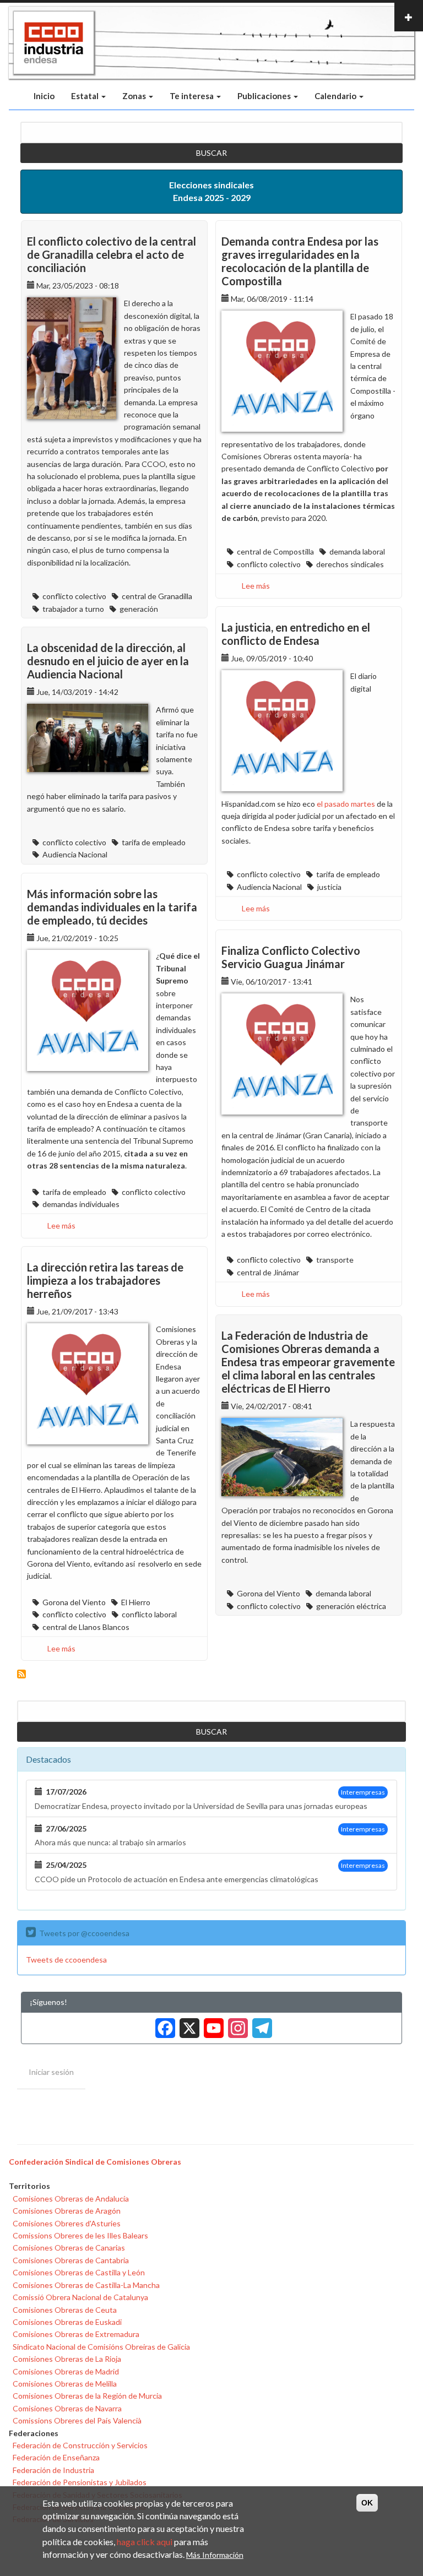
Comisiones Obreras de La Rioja (67, 2359)
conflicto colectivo (74, 596)
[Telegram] (260, 2024)
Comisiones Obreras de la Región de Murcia (87, 2396)
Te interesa (192, 96)
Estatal (86, 96)
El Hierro (136, 1602)
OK (367, 2503)
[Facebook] (163, 2024)
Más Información (215, 2555)
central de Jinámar (268, 1272)
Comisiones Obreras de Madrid (66, 2371)
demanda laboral (357, 551)
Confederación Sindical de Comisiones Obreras (95, 2162)
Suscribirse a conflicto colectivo (21, 1674)
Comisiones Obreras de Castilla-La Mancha (86, 2285)
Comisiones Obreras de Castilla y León (79, 2272)
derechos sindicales (350, 564)
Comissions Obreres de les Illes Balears (80, 2235)
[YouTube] (211, 2024)
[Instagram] (236, 2024)
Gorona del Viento (74, 1602)
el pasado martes (346, 804)
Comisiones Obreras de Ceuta (65, 2310)
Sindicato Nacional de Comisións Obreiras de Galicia (101, 2347)
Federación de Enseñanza (56, 2457)
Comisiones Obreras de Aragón (67, 2211)
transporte (335, 1260)
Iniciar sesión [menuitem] (51, 2072)
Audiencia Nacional (269, 887)
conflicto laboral (149, 1614)
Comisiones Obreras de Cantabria (71, 2260)
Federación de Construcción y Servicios (80, 2445)
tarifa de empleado (348, 874)
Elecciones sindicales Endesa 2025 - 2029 (211, 191)
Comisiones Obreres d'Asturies (67, 2223)
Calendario (336, 96)
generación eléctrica (351, 1606)
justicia (329, 887)
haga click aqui (145, 2542)
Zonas (135, 96)
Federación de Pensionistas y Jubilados (80, 2482)
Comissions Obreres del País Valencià (77, 2420)
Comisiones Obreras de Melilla (65, 2384)
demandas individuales (81, 1204)
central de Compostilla (275, 551)
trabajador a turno (73, 609)
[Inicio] (54, 43)
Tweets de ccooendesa (66, 1960)
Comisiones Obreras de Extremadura (76, 2334)
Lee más (256, 586)
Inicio (44, 96)
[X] (187, 2024)
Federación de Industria (53, 2470)
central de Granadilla (157, 596)
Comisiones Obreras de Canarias (69, 2248)
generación (139, 609)
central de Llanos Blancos (86, 1627)
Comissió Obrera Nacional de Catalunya (80, 2297)
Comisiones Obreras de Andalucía (71, 2199)
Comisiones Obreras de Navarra (67, 2408)
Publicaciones (265, 96)
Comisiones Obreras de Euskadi (67, 2322)
